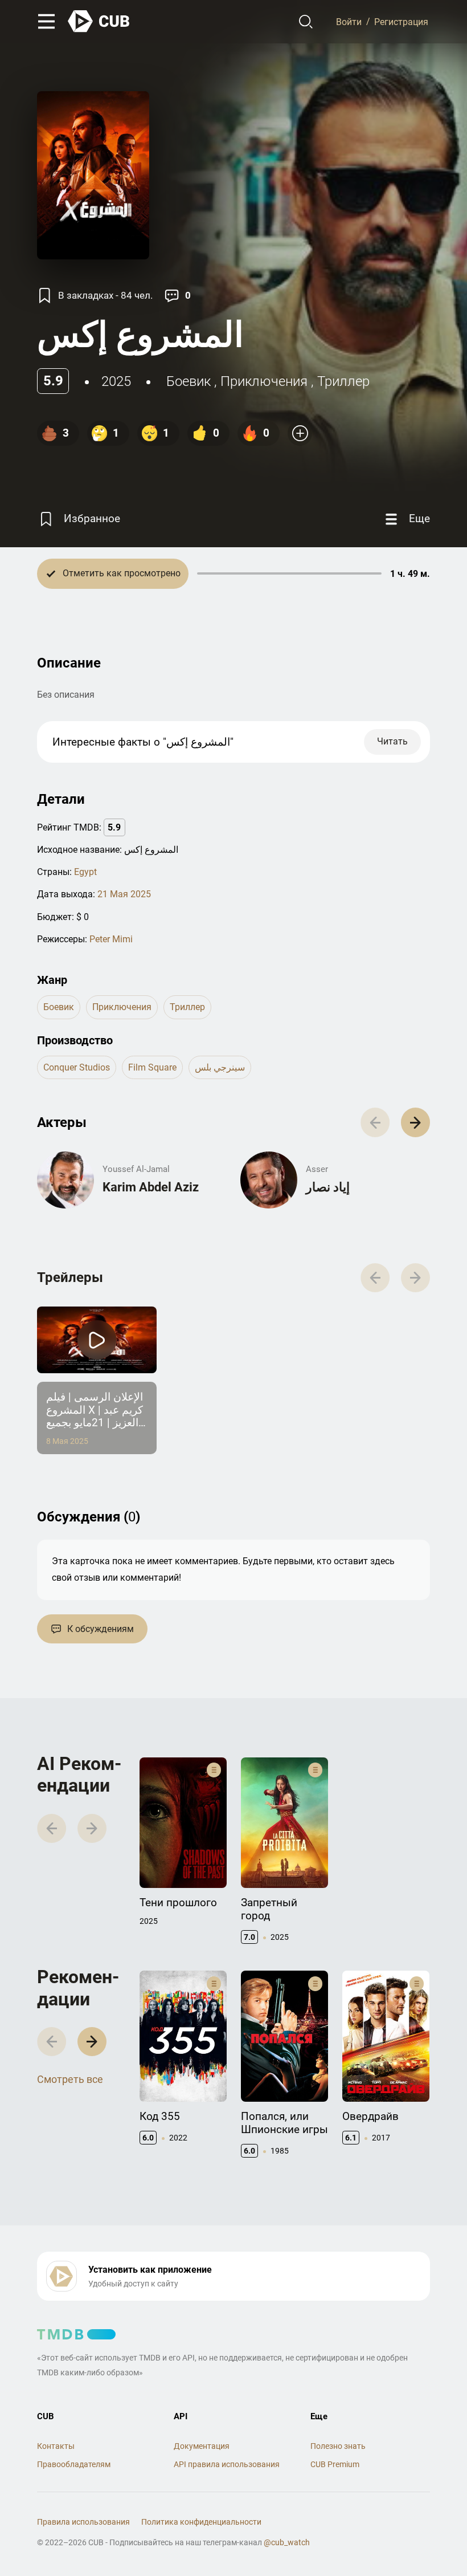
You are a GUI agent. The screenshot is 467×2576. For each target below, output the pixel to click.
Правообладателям (74, 2464)
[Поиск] (306, 22)
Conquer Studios (77, 1067)
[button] (415, 1122)
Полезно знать (338, 2446)
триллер (343, 381)
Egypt (85, 872)
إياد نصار (328, 1187)
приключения (264, 381)
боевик (189, 381)
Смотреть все (70, 2079)
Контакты (56, 2446)
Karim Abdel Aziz (151, 1187)
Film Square (152, 1067)
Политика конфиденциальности (201, 2522)
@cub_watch (287, 2542)
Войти (349, 21)
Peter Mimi (111, 939)
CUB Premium (335, 2464)
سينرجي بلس (220, 1067)
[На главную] (99, 21)
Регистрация (401, 21)
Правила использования (83, 2522)
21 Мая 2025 (124, 894)
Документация (202, 2446)
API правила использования (227, 2464)
